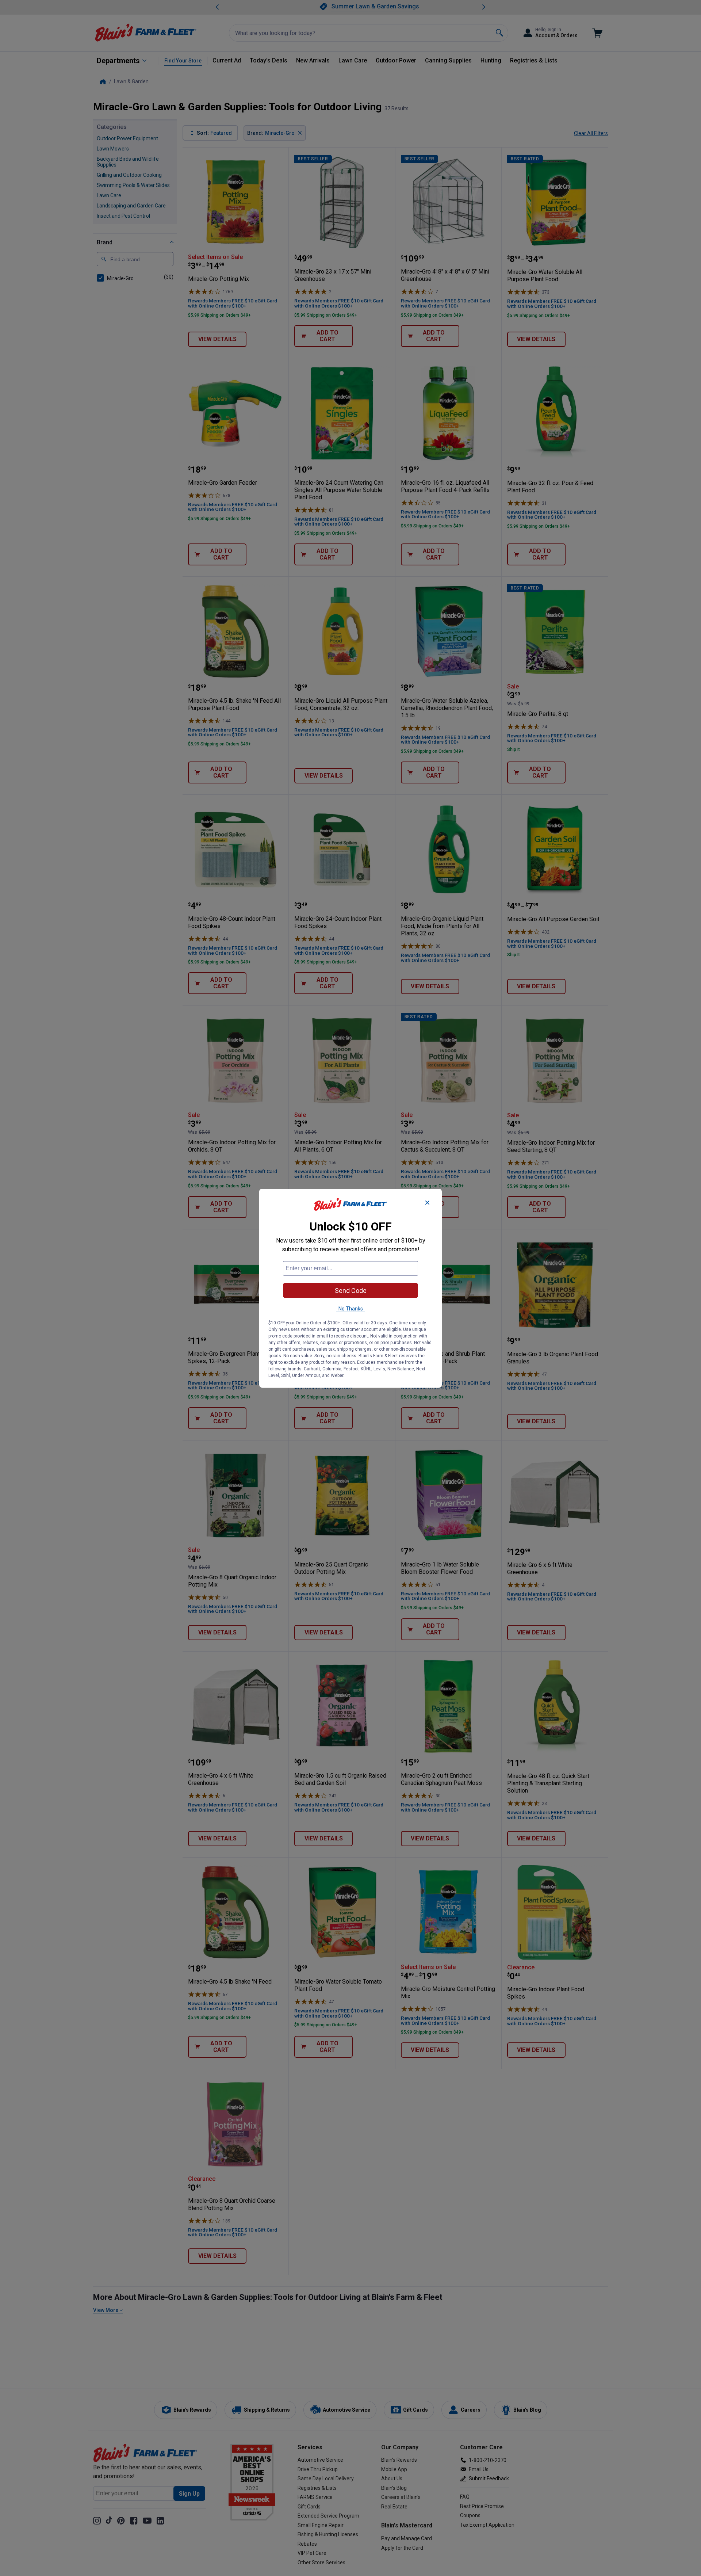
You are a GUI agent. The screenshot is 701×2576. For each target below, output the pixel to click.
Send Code (351, 1290)
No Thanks (351, 1308)
